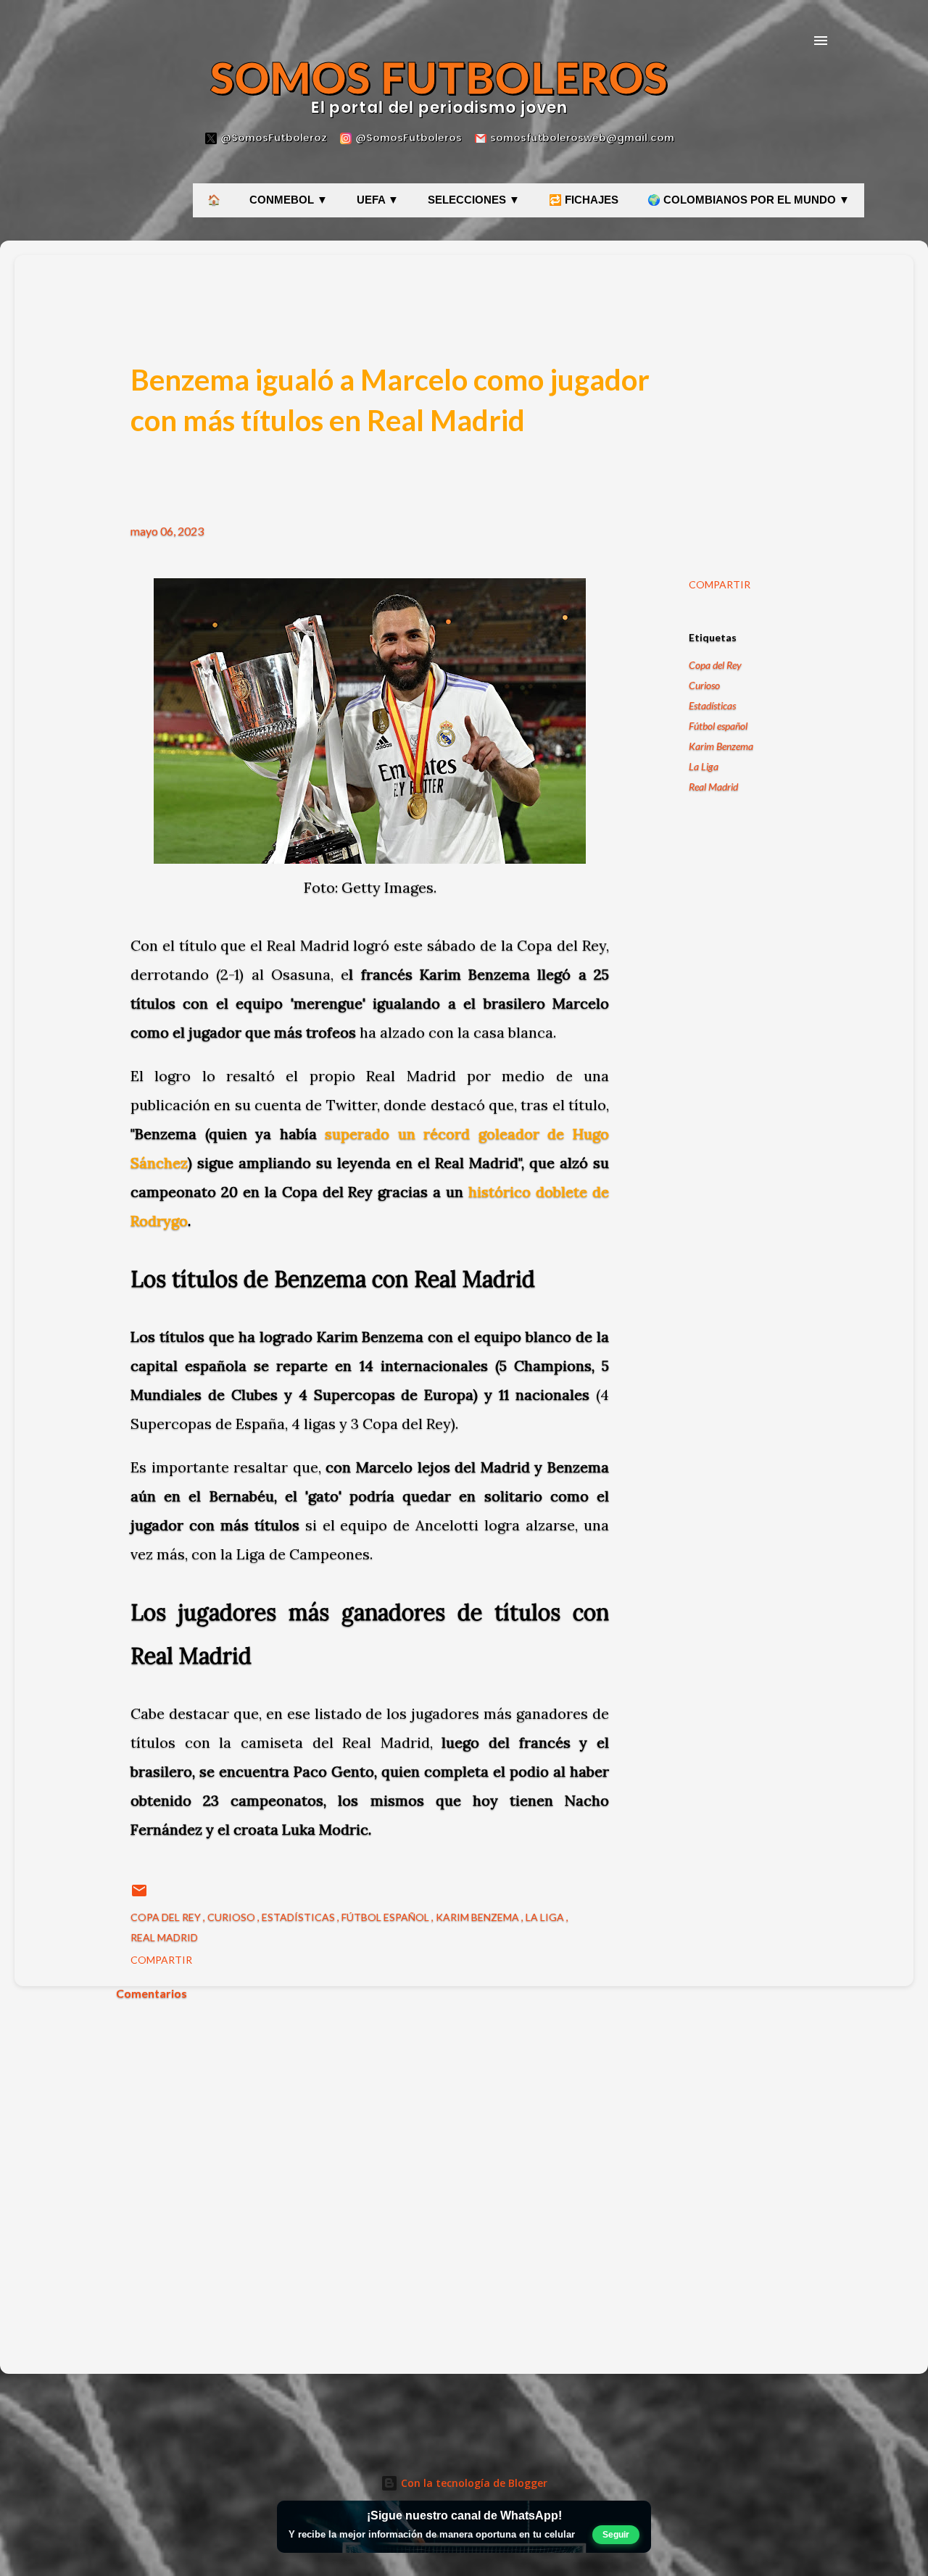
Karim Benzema (721, 746)
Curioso (704, 685)
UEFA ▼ (378, 200)
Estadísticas (712, 705)
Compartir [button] (720, 584)
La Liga (704, 766)
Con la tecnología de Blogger (473, 2483)
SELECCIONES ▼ (474, 200)
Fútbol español (718, 726)
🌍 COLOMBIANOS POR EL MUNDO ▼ (749, 200)
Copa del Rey (715, 665)
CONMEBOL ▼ (289, 200)
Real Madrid (713, 787)
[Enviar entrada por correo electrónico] (139, 1895)
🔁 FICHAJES (584, 200)
